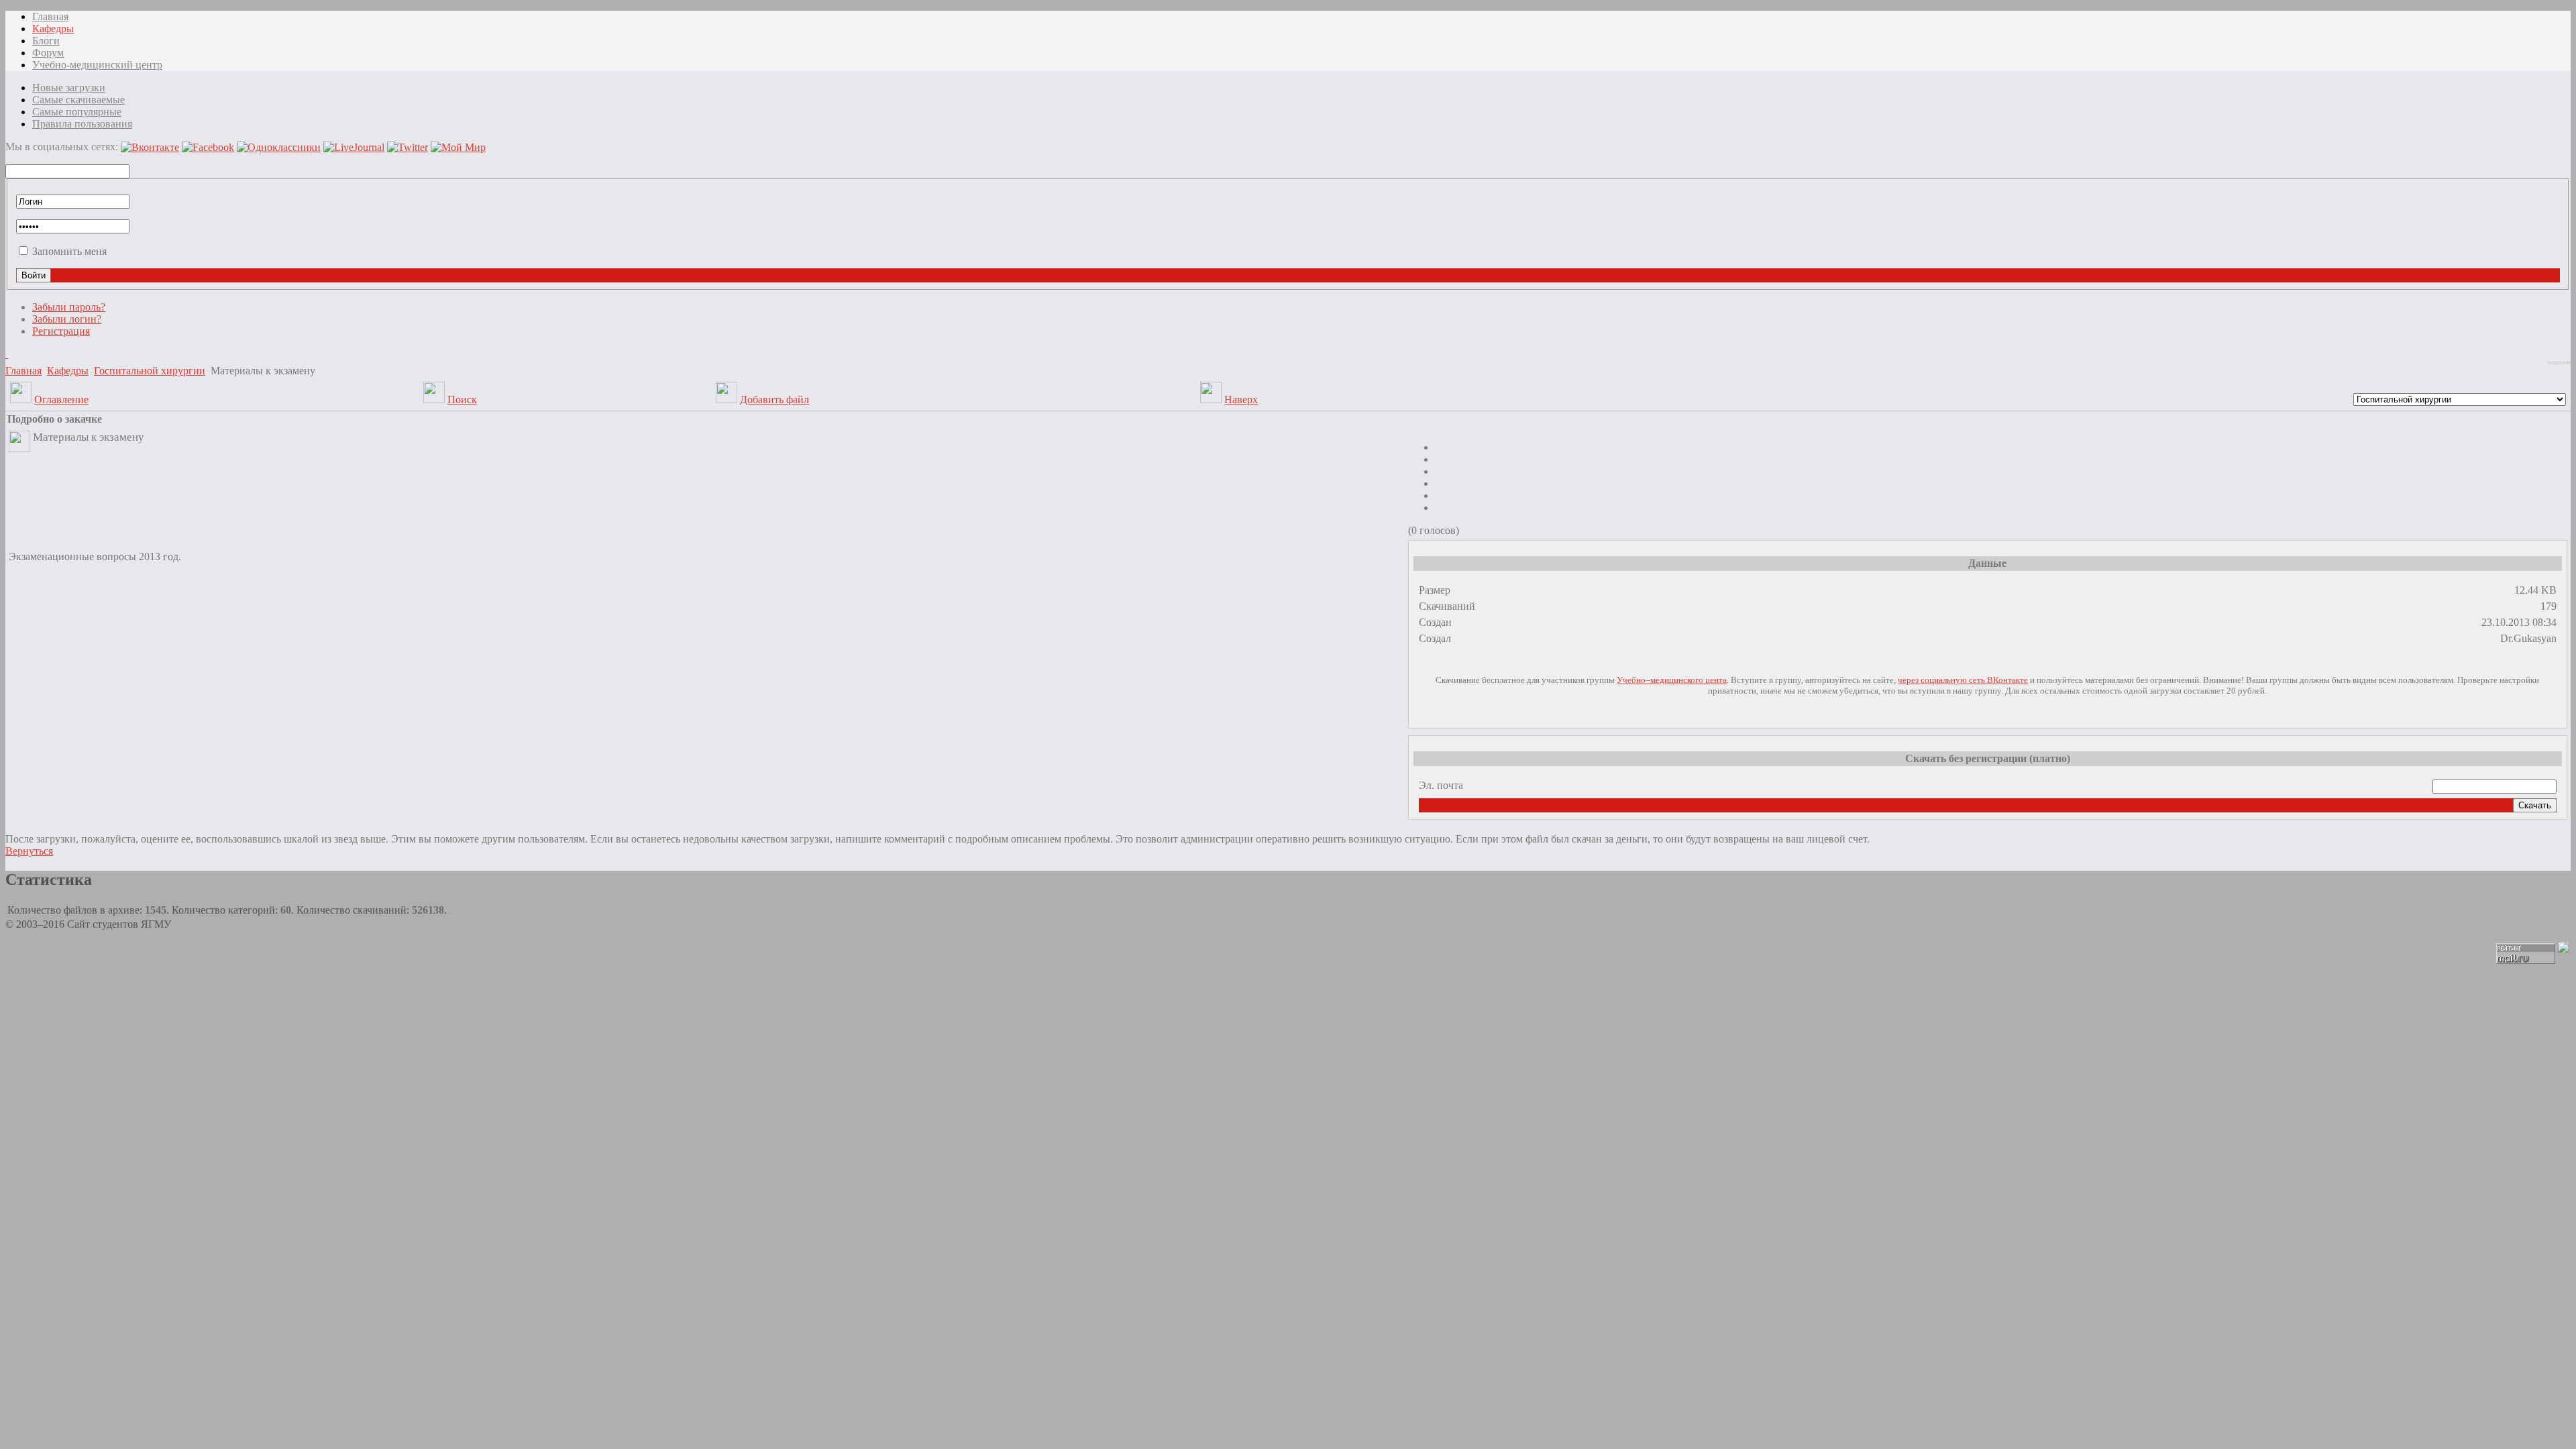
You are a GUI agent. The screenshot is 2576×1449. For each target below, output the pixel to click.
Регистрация (61, 331)
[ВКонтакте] (7, 354)
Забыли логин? (67, 319)
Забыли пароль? (69, 307)
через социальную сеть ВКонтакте (1963, 680)
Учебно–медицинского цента (1672, 680)
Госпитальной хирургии (150, 371)
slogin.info (2559, 363)
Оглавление (61, 399)
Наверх (1241, 399)
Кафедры (68, 371)
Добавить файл (774, 399)
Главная (23, 371)
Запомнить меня (69, 251)
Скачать (2535, 805)
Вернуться (29, 851)
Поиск (462, 399)
